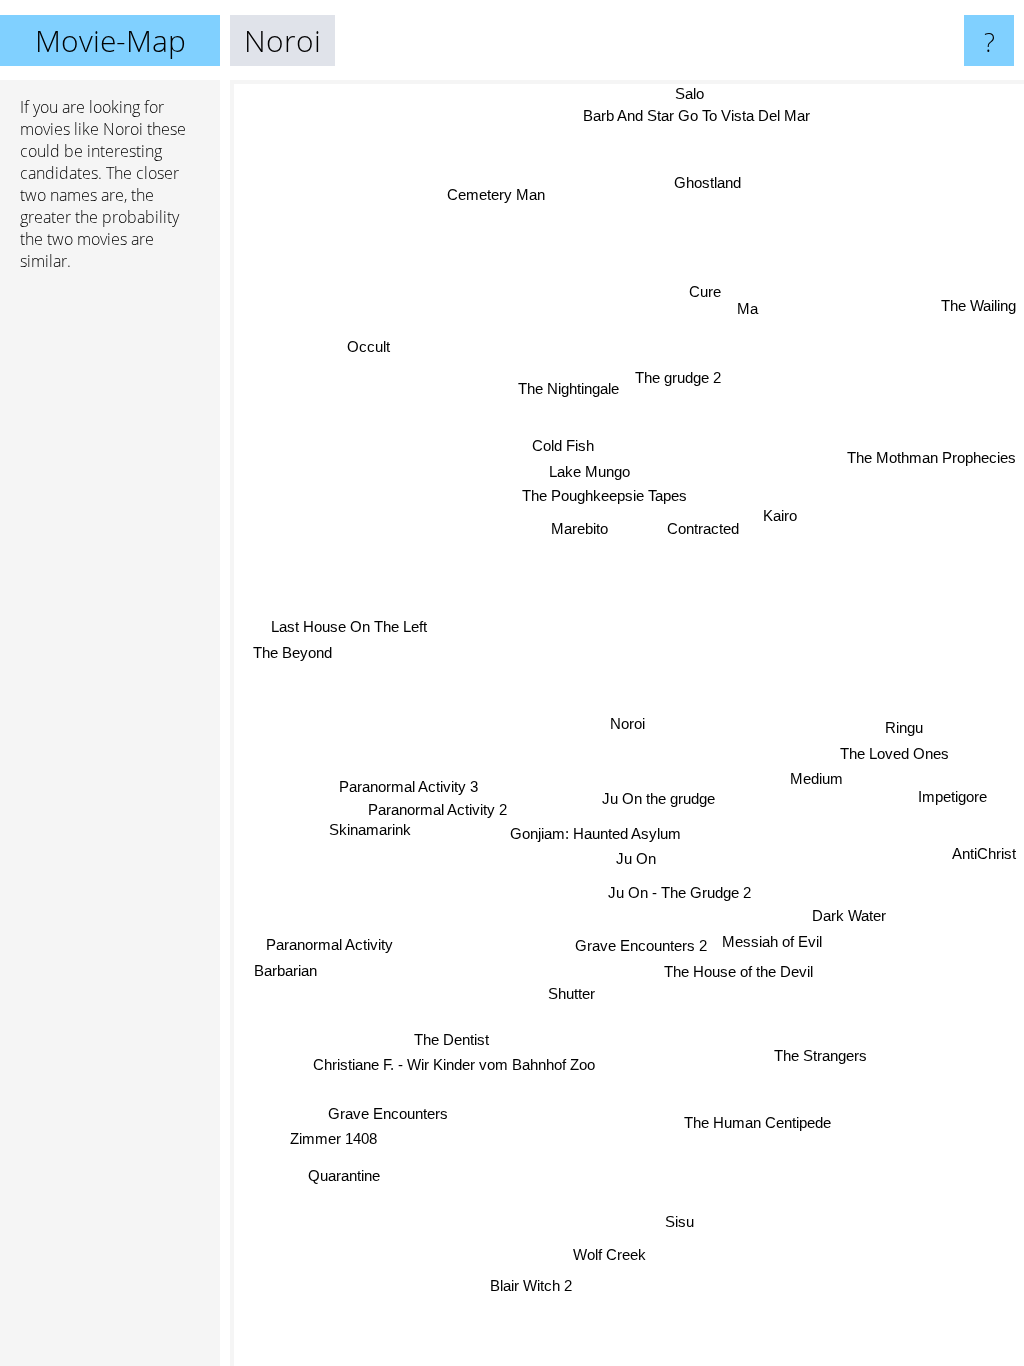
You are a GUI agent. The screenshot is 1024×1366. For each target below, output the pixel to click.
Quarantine (341, 1171)
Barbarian (285, 971)
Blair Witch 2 (532, 1286)
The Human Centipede (758, 1121)
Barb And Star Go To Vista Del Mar (692, 115)
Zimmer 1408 (332, 1138)
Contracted (703, 528)
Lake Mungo (588, 472)
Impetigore (953, 794)
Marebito (579, 529)
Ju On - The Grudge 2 (680, 892)
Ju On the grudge (658, 798)
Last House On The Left (351, 623)
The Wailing (978, 304)
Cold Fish (562, 446)
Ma (746, 306)
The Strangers (821, 1053)
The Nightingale (568, 388)
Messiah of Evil (772, 941)
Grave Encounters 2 (641, 945)
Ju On (637, 860)
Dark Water (850, 915)
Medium (816, 777)
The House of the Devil (738, 972)
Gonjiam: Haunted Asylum (598, 835)
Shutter (572, 994)
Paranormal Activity (330, 945)
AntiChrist (984, 852)
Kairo (781, 516)
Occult (366, 351)
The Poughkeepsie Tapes (603, 496)
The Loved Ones (894, 751)
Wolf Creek (611, 1255)
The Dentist (453, 1035)
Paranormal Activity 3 (409, 788)
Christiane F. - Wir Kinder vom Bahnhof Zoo (449, 1060)
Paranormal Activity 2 (438, 811)
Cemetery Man (499, 190)
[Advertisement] (110, 593)
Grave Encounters (387, 1112)
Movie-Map (110, 40)
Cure (704, 291)
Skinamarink (370, 831)
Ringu (904, 725)
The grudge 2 (677, 377)
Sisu (682, 1221)
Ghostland (703, 181)
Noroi (627, 723)
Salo (692, 93)
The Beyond (293, 649)
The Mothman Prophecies (931, 456)
